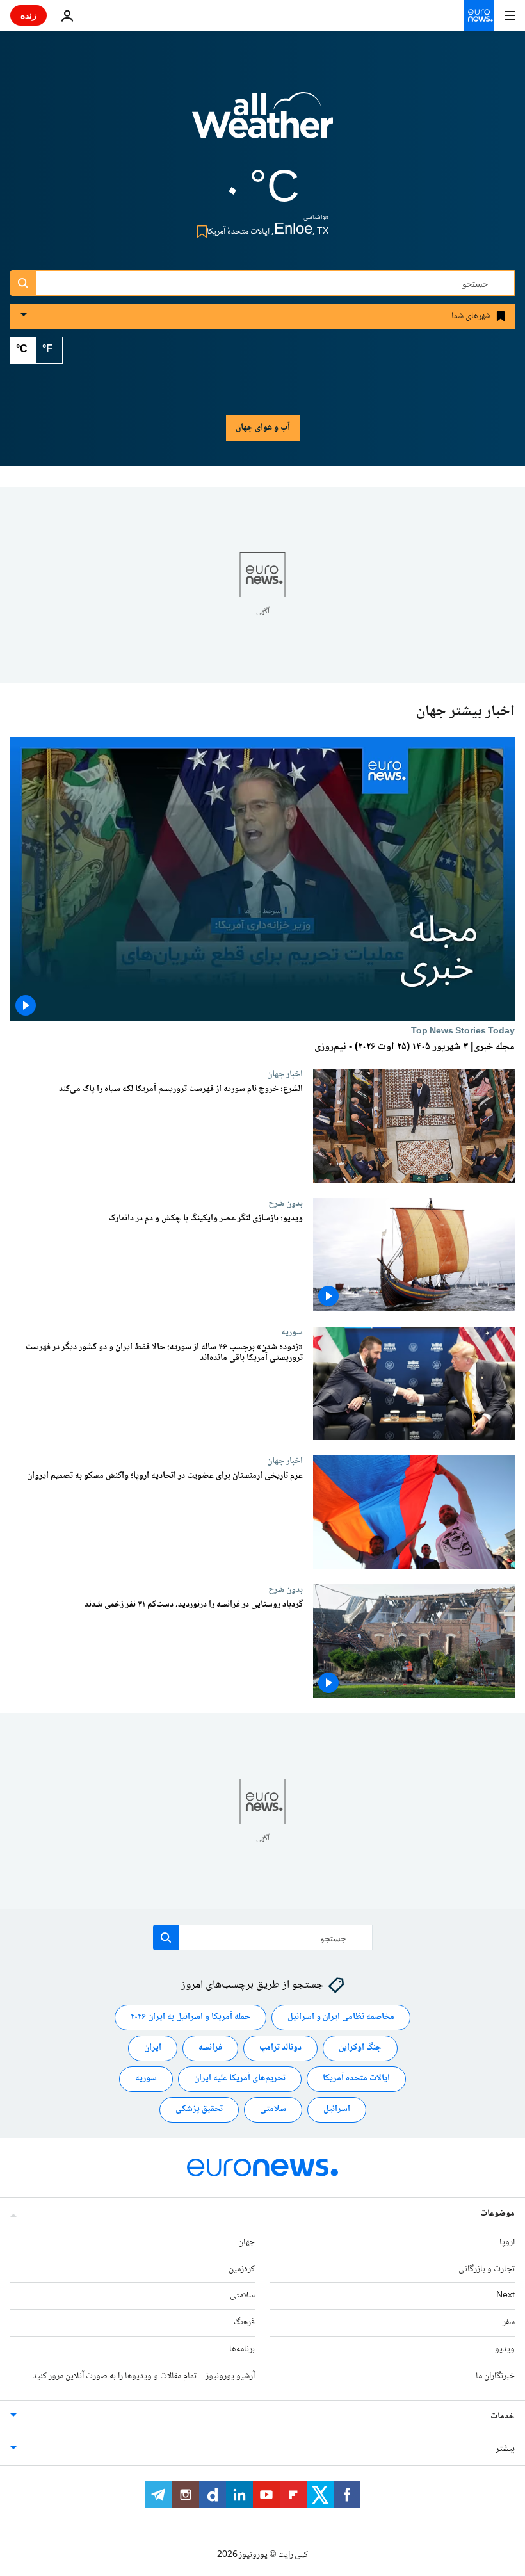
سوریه (292, 1332)
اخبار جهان (285, 1074)
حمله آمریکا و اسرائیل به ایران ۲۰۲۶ (190, 2017)
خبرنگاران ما (495, 2376)
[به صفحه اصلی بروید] (479, 15)
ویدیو (505, 2349)
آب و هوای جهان (263, 428)
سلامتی (273, 2109)
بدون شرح (286, 1203)
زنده (28, 15)
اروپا (507, 2242)
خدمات (503, 2417)
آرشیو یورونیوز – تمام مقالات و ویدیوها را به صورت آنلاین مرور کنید (144, 2376)
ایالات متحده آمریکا (356, 2078)
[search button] (23, 283)
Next (505, 2296)
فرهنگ (244, 2322)
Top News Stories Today (463, 1031)
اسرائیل (337, 2109)
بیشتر (505, 2449)
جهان (246, 2242)
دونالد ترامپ (280, 2048)
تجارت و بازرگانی (487, 2269)
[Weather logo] (262, 124)
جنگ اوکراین (360, 2048)
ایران (153, 2048)
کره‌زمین (242, 2269)
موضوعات (497, 2214)
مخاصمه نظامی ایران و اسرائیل (341, 2017)
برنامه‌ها (242, 2349)
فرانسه (210, 2048)
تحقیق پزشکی (199, 2109)
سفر (509, 2322)
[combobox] (262, 283)
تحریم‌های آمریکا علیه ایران (240, 2078)
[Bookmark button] (199, 231)
